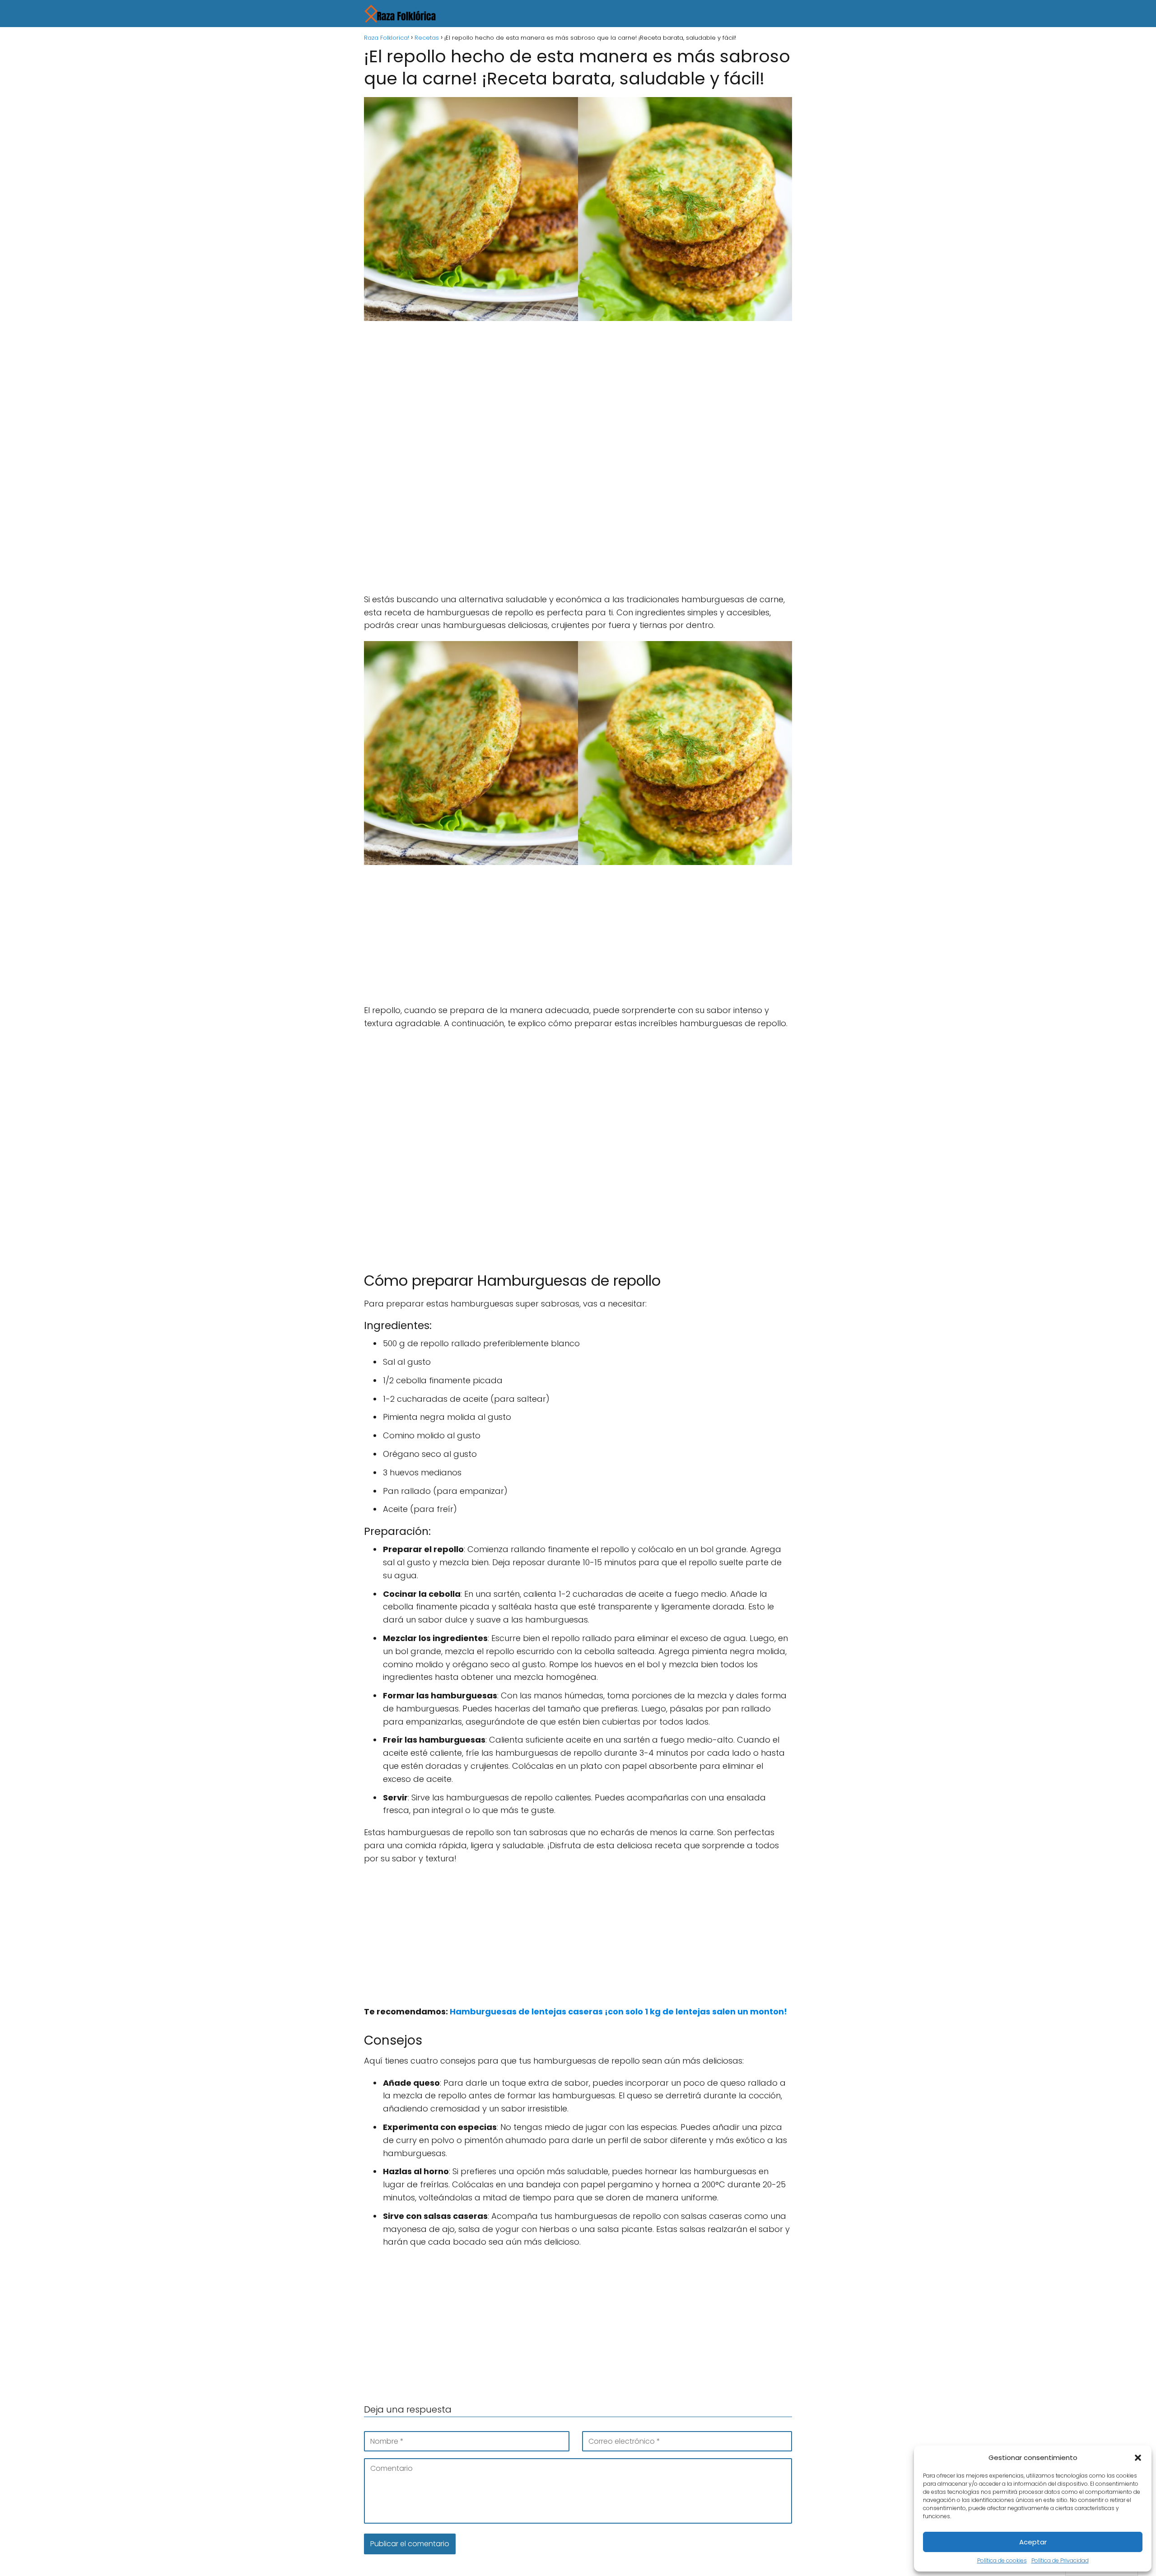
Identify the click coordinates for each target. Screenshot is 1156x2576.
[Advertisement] (578, 395)
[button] (1138, 2458)
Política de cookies (1002, 2560)
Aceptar (1033, 2542)
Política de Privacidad (1060, 2560)
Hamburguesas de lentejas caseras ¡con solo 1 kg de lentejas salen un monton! (618, 2011)
